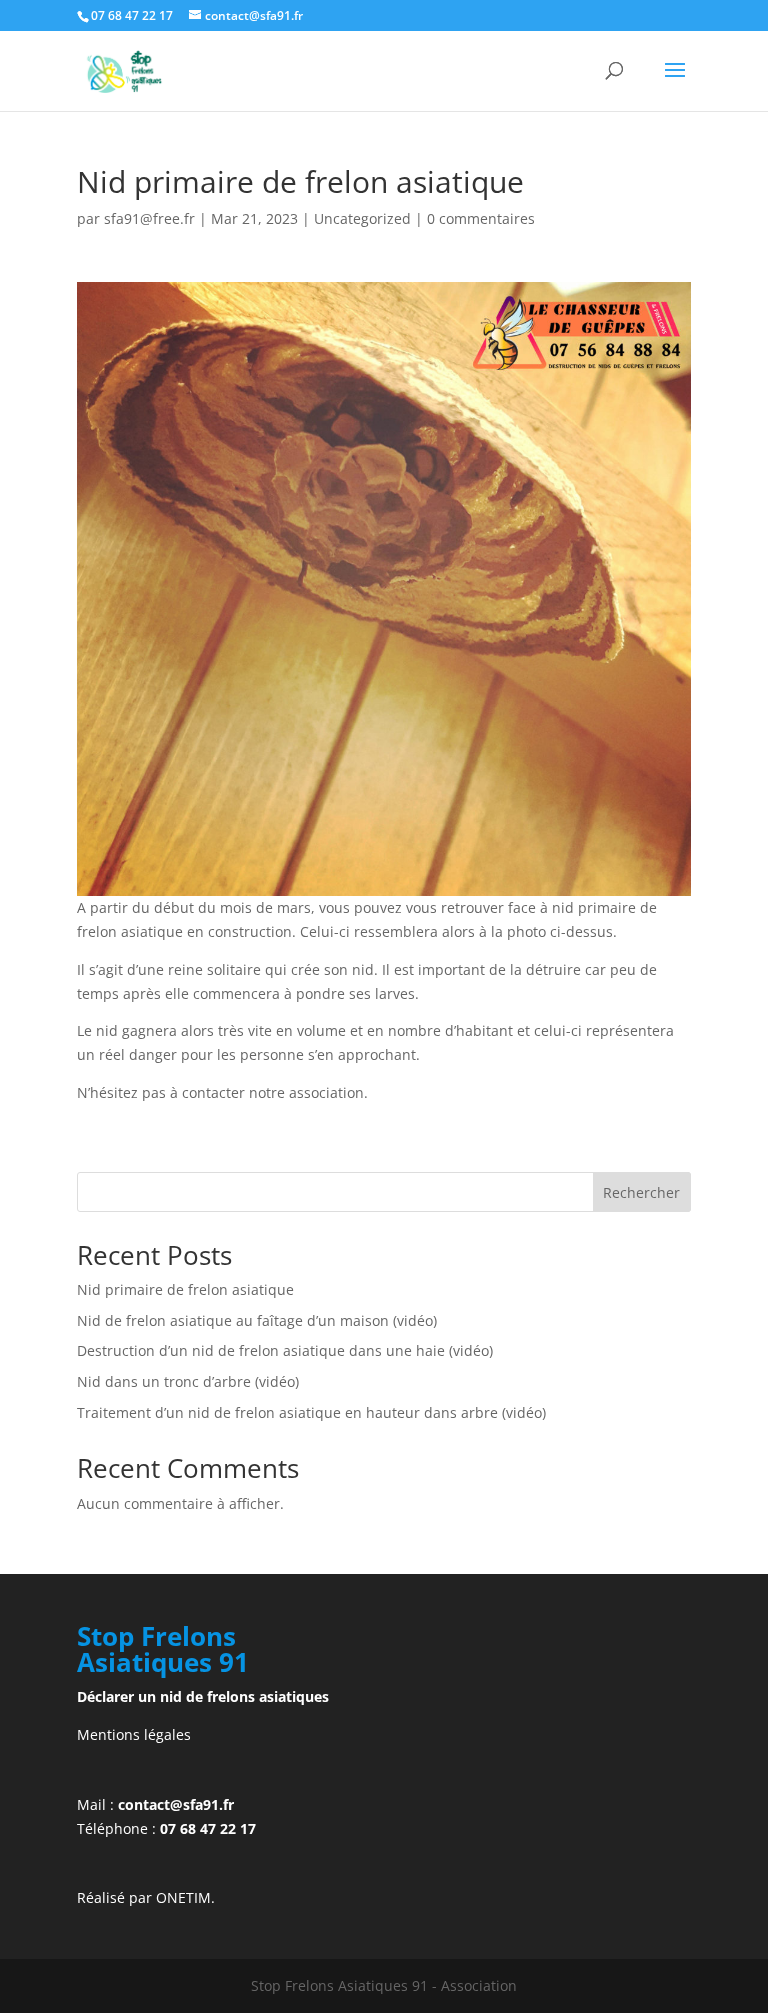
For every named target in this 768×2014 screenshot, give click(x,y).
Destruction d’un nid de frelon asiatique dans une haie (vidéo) (285, 1350)
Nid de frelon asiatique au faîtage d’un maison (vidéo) (257, 1320)
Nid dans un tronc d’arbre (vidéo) (188, 1381)
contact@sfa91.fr (176, 1804)
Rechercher (641, 1192)
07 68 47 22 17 (208, 1828)
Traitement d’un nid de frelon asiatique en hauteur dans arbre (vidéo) (311, 1412)
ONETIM (183, 1897)
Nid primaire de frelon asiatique (185, 1289)
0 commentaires (481, 218)
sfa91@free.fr (149, 218)
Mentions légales (134, 1734)
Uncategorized (362, 218)
